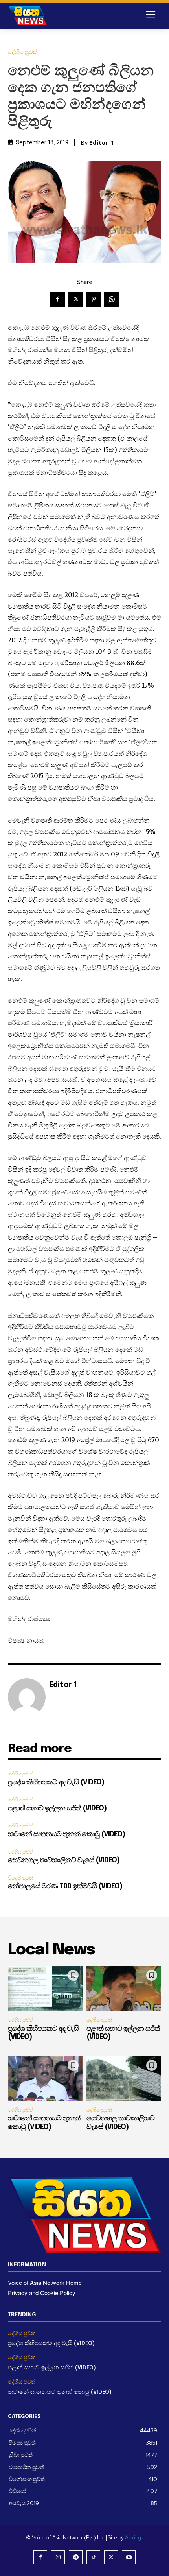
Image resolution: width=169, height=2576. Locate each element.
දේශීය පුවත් (23, 52)
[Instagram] (58, 2557)
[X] (75, 299)
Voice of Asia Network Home (45, 2282)
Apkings (134, 2538)
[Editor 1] (27, 1697)
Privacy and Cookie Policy (42, 2293)
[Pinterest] (94, 299)
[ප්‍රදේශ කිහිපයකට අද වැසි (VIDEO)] (45, 1988)
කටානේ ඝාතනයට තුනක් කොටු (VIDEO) (66, 1834)
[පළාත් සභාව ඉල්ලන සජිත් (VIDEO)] (124, 1988)
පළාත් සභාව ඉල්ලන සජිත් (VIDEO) (57, 1808)
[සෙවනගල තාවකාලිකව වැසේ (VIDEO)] (124, 2078)
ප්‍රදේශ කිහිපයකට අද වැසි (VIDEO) (56, 1783)
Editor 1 (102, 143)
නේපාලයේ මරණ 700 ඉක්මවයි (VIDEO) (65, 1886)
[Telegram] (76, 2557)
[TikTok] (93, 2557)
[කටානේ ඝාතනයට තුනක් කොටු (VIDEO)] (45, 2078)
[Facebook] (57, 299)
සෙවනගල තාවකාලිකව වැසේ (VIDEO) (64, 1860)
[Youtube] (129, 2557)
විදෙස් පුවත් (20, 1878)
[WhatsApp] (112, 299)
